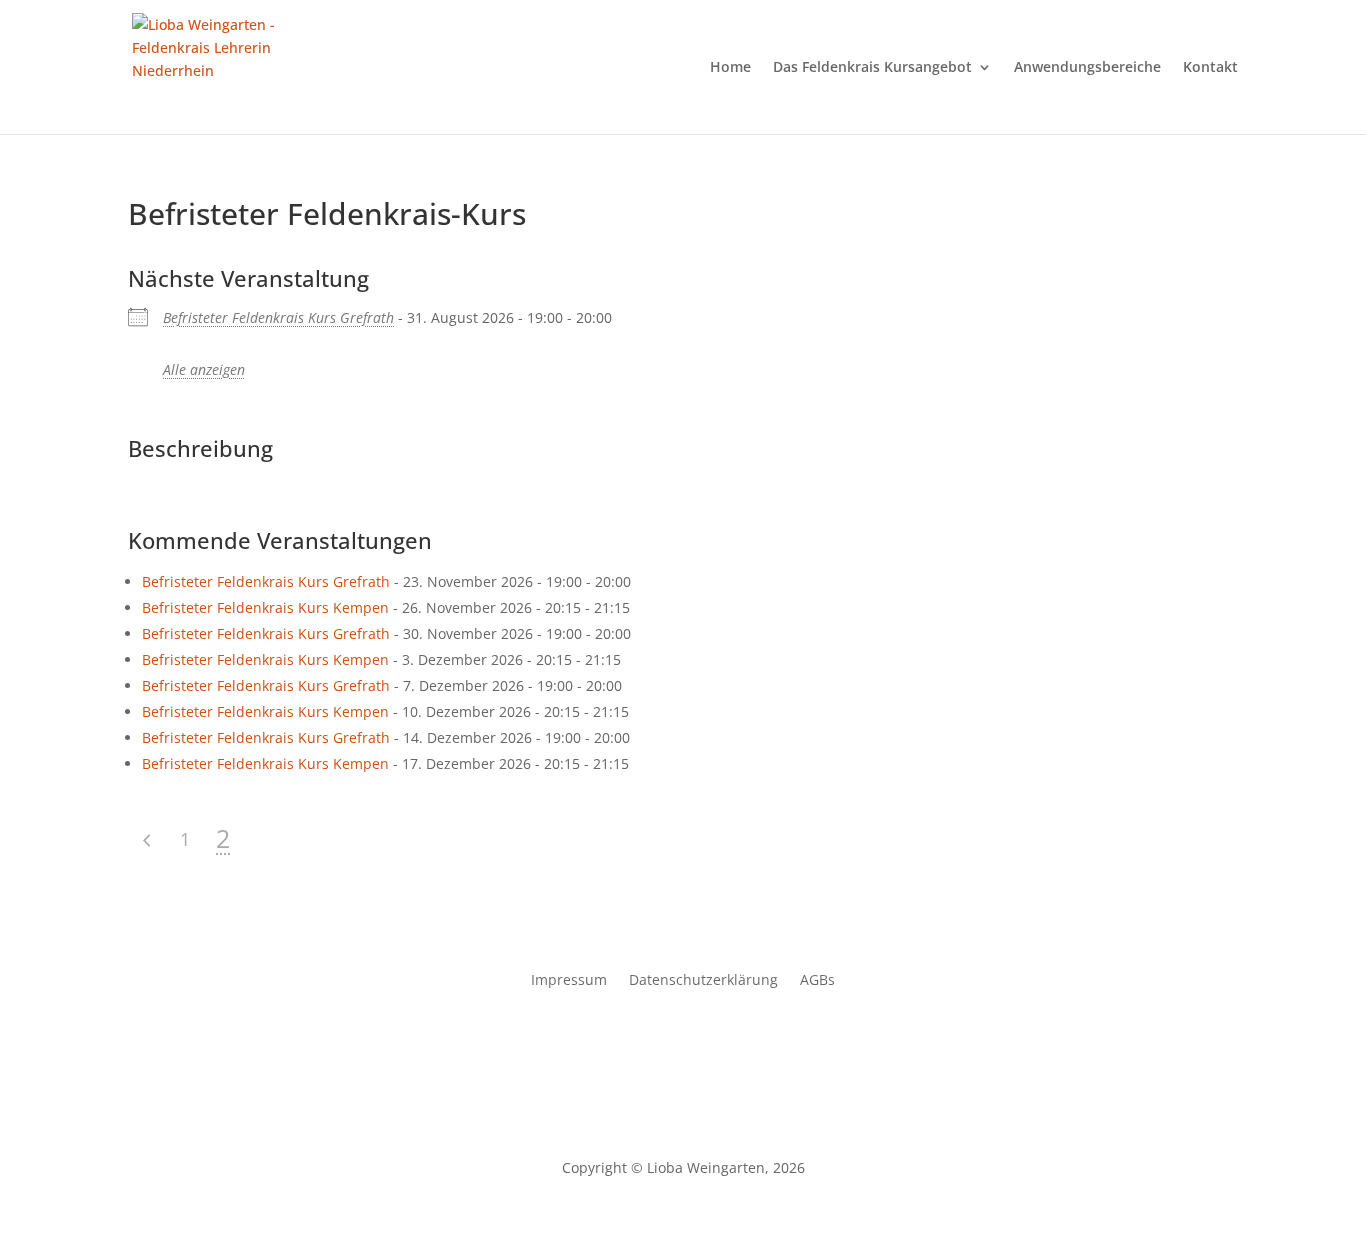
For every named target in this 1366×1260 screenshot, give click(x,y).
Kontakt (1210, 68)
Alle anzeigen (204, 369)
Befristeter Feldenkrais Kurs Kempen (265, 607)
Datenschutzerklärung (703, 981)
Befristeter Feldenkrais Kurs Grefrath (278, 317)
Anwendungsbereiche (1087, 68)
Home (730, 68)
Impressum (569, 981)
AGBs (817, 981)
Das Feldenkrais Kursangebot (872, 68)
